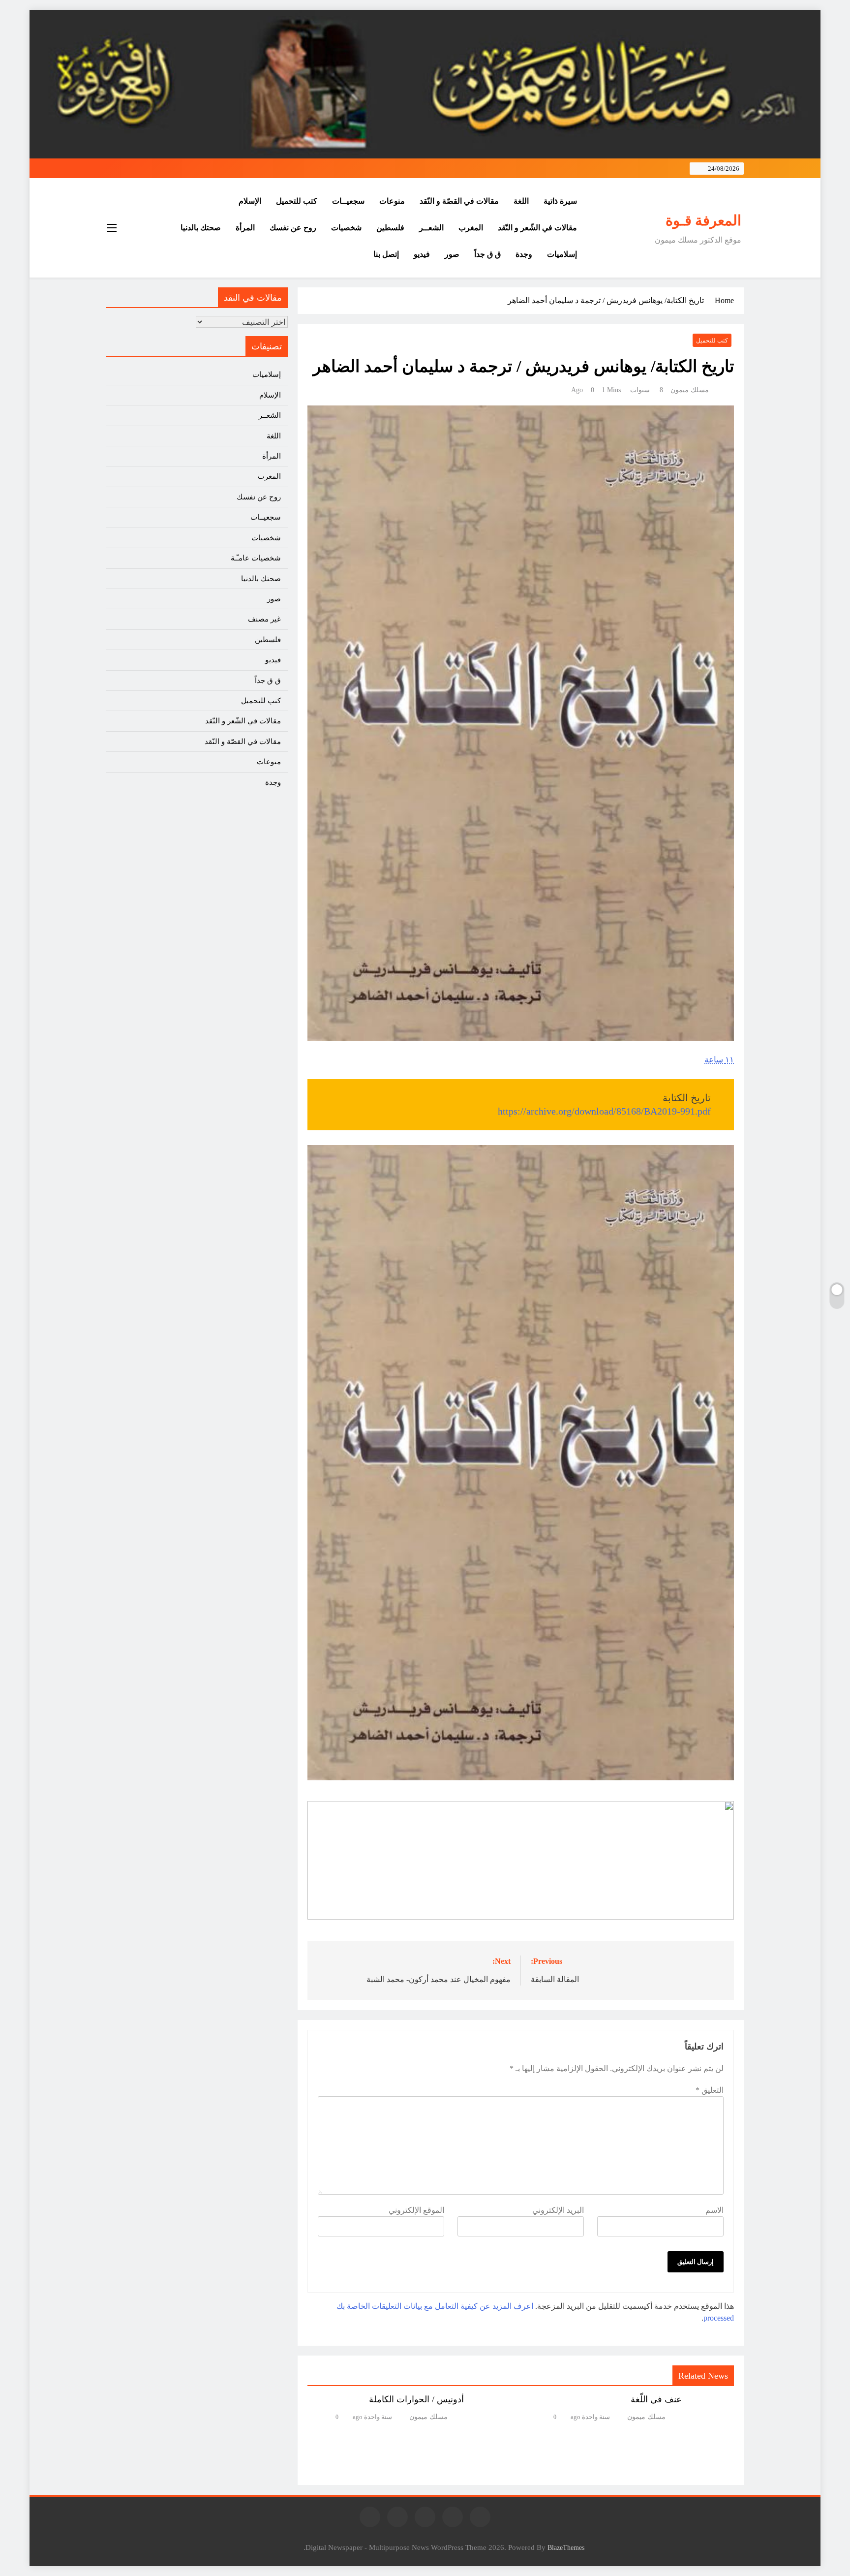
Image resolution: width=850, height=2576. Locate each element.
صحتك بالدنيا (201, 228)
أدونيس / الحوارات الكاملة (416, 2399)
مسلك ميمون (690, 390)
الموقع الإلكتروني (416, 2210)
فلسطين (390, 228)
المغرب (471, 228)
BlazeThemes (566, 2547)
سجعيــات (348, 201)
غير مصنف (264, 619)
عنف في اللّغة (656, 2399)
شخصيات (346, 228)
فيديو (422, 254)
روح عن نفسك (293, 228)
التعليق (710, 2090)
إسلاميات (562, 254)
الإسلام (250, 201)
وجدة (524, 254)
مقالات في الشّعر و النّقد (537, 228)
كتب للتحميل (297, 201)
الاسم (714, 2210)
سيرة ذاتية (560, 201)
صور (452, 254)
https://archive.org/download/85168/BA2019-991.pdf (604, 1111)
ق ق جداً (487, 254)
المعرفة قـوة (703, 220)
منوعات (392, 201)
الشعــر (431, 228)
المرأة (245, 228)
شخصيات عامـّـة (256, 558)
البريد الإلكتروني (558, 2210)
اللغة (521, 201)
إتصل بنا (386, 254)
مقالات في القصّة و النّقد (459, 201)
